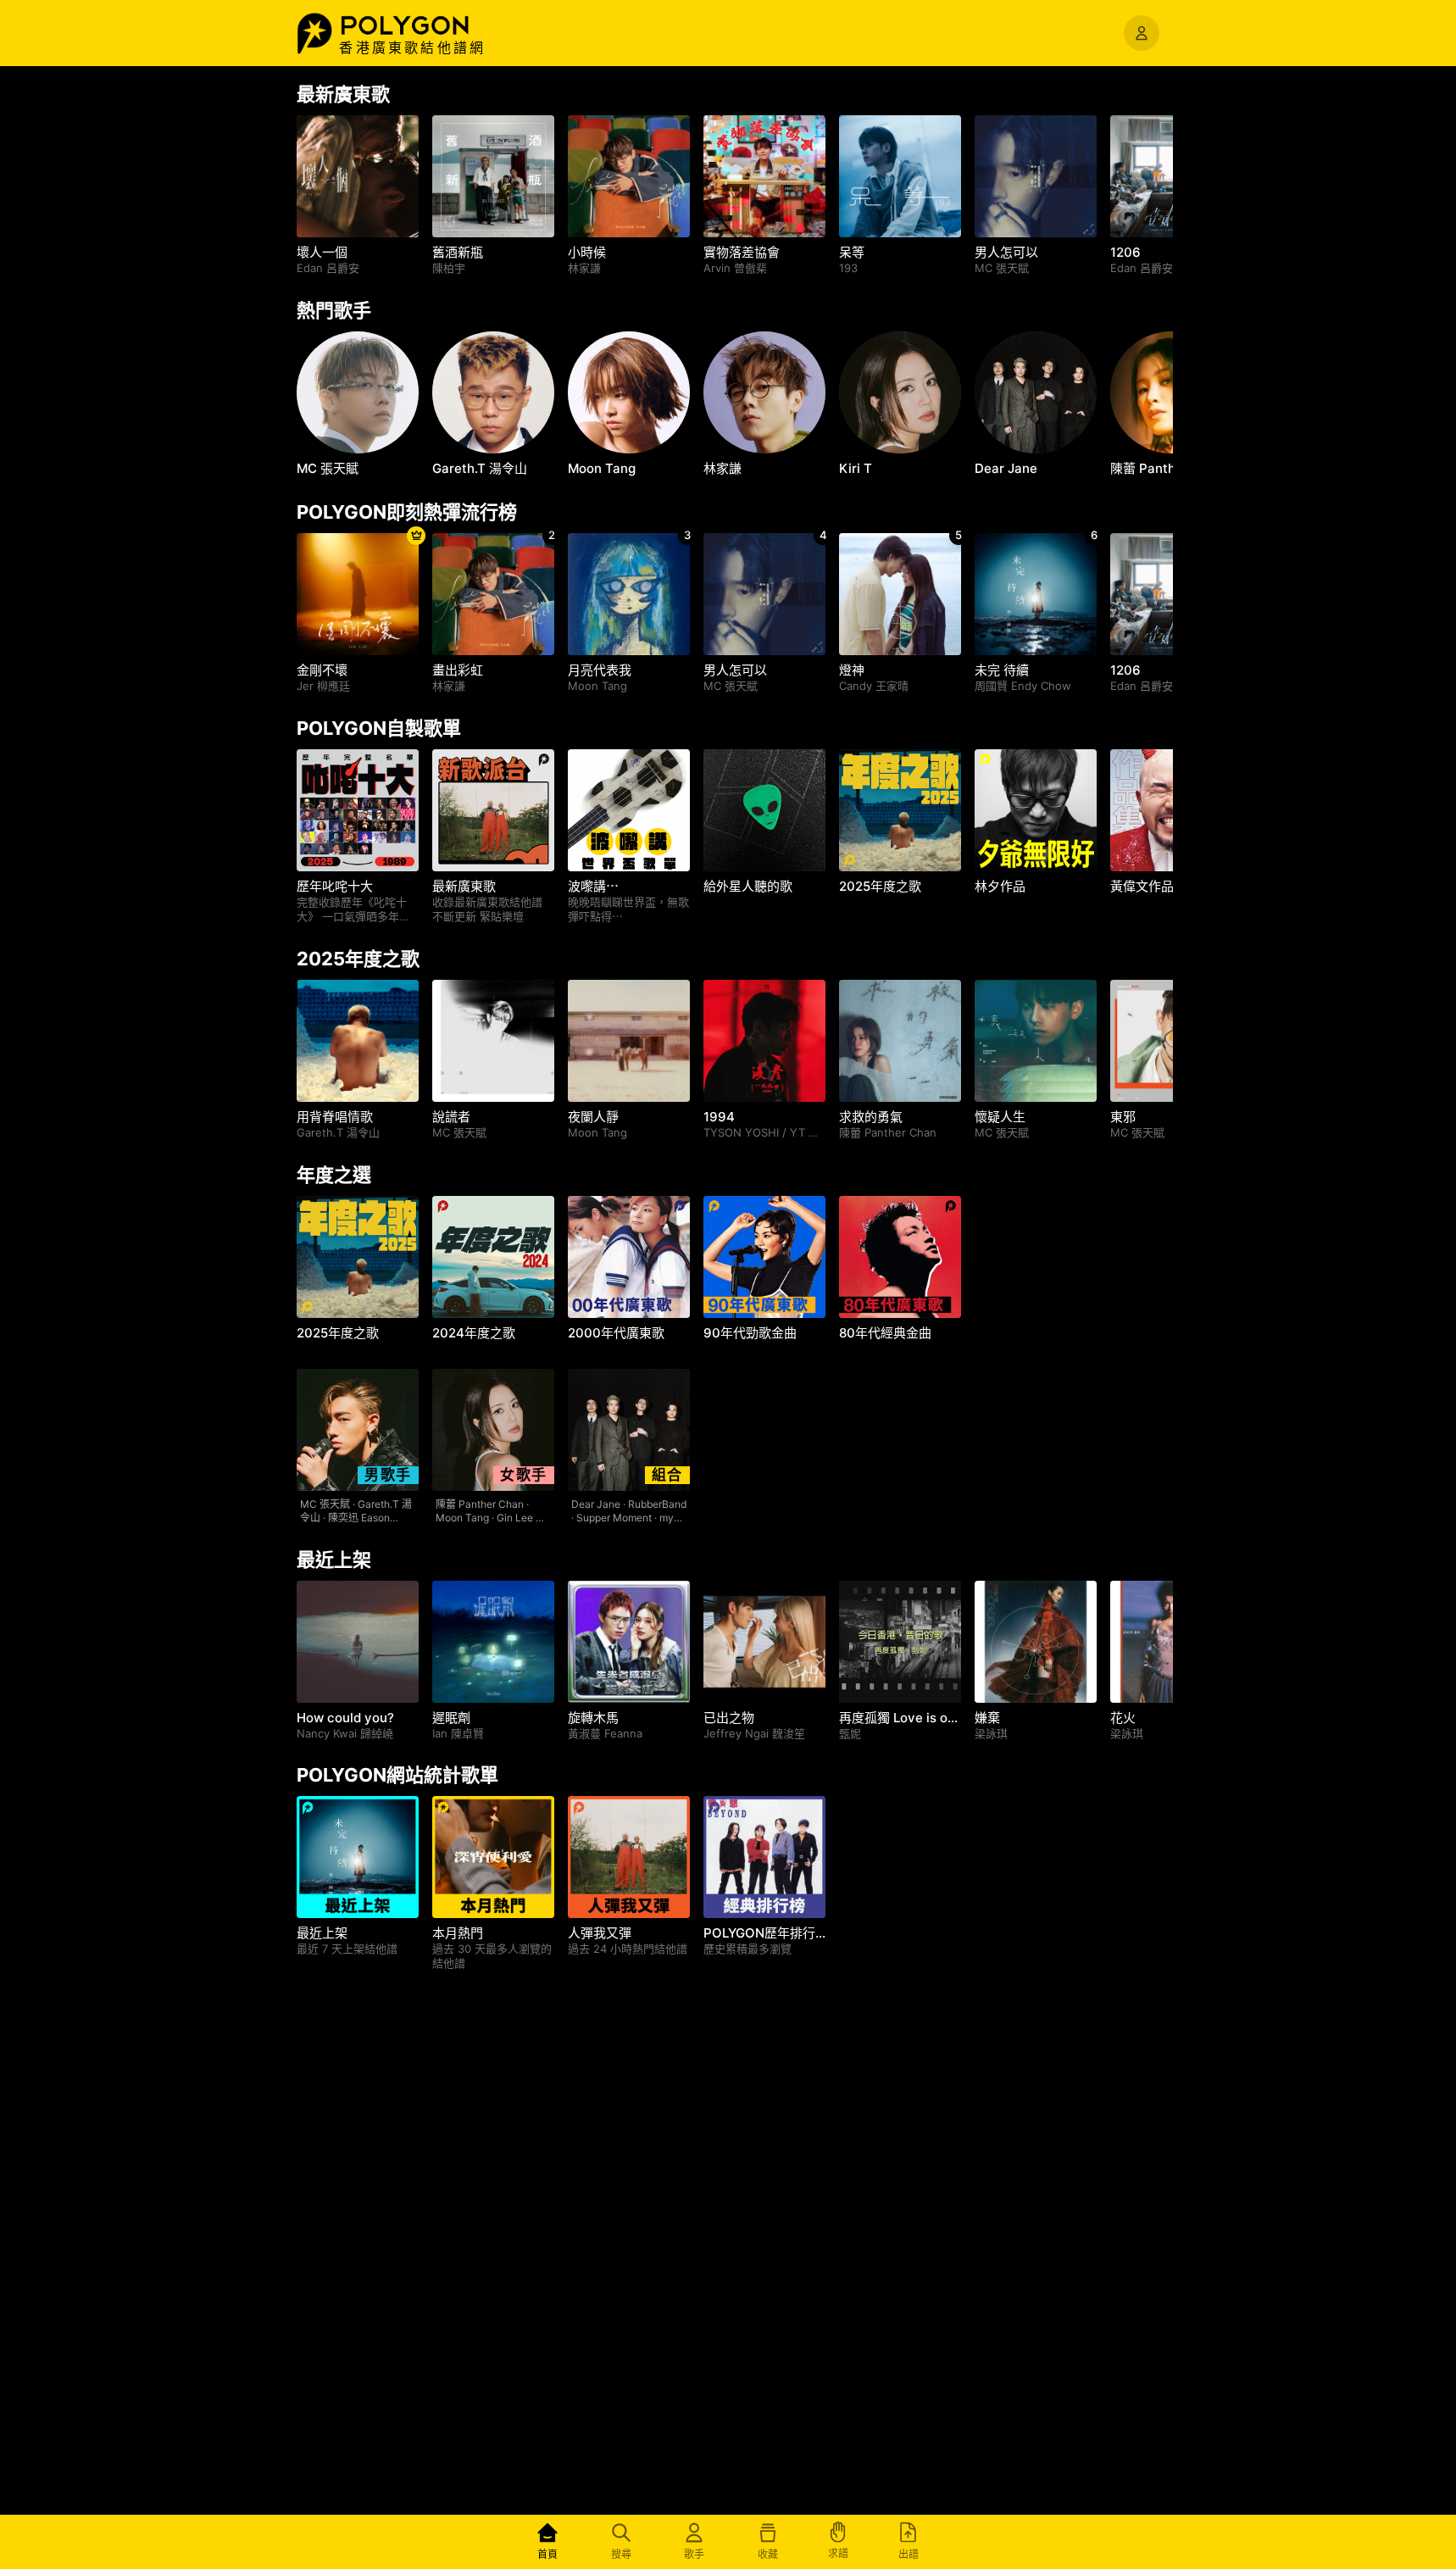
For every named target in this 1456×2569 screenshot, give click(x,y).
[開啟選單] (1142, 33)
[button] (423, 25)
